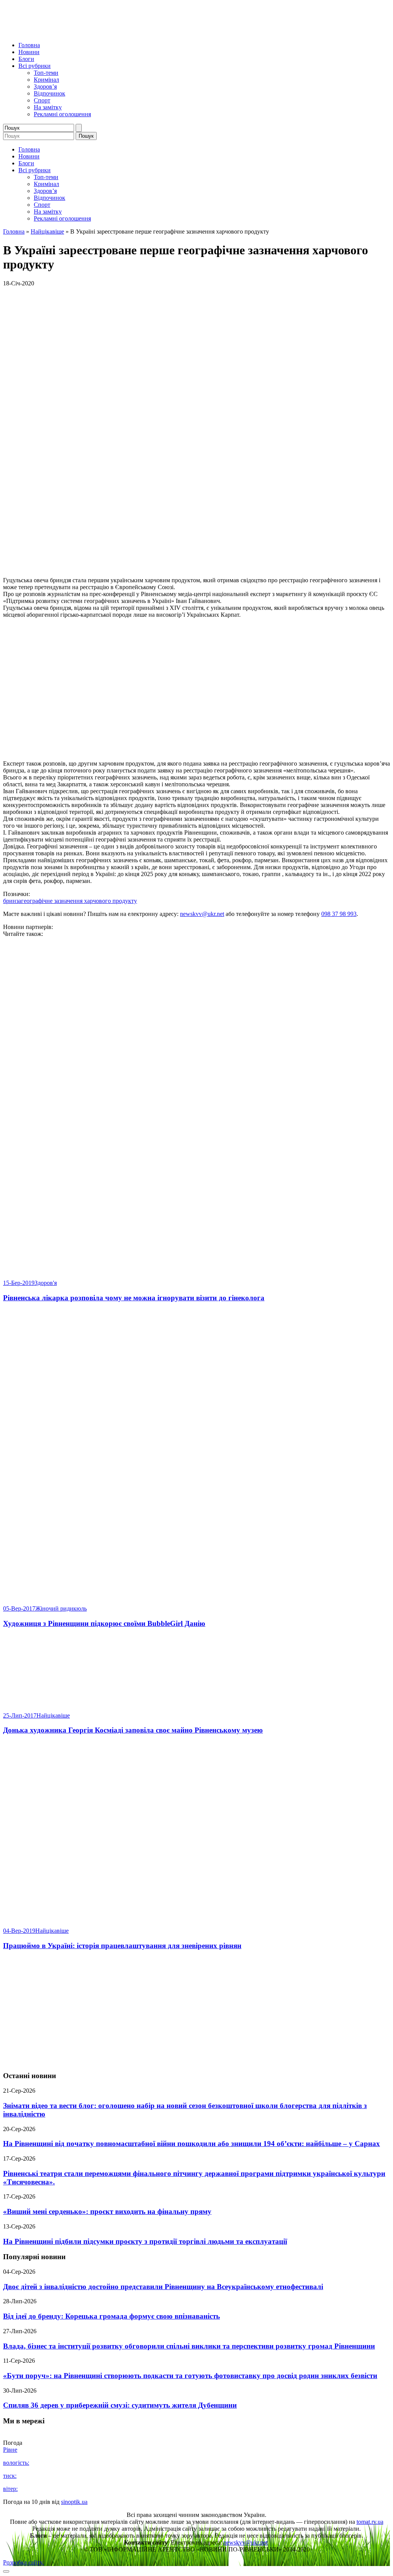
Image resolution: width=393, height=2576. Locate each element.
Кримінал (46, 80)
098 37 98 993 (339, 914)
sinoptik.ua (74, 2502)
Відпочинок (50, 93)
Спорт (42, 100)
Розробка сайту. (23, 2562)
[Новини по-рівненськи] (99, 32)
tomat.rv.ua (370, 2522)
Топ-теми (46, 73)
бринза (12, 901)
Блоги (26, 59)
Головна (29, 45)
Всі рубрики (35, 66)
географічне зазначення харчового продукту (79, 901)
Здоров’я (45, 86)
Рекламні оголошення (62, 114)
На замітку (48, 107)
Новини (29, 52)
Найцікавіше (47, 231)
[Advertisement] (196, 2011)
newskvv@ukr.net (202, 914)
